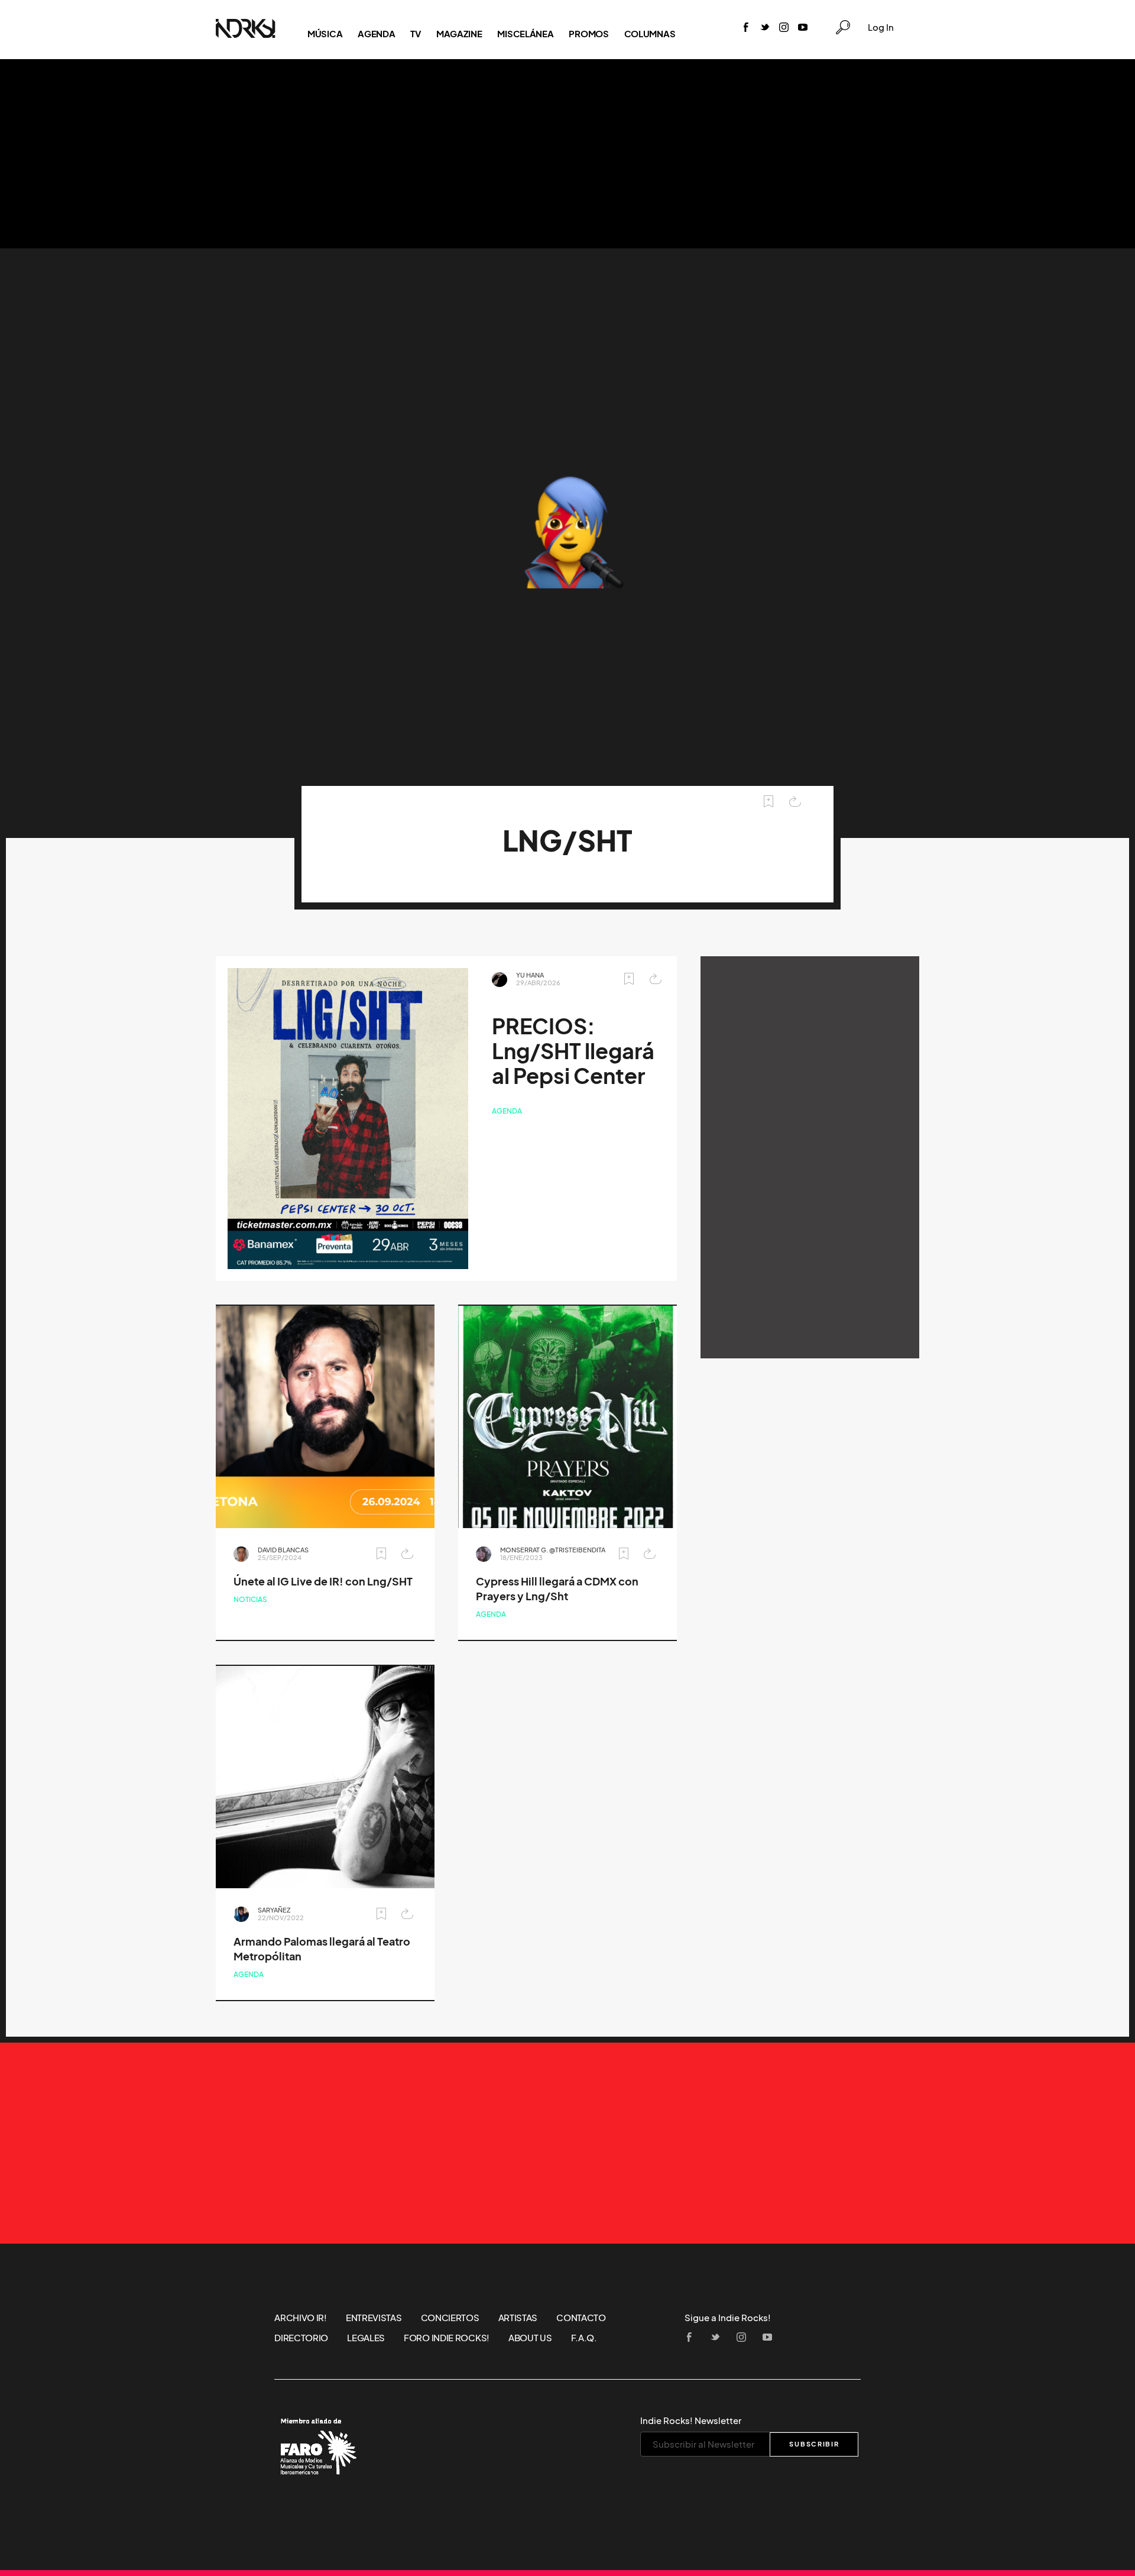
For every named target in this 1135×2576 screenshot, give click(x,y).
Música (325, 34)
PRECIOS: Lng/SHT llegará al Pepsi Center (573, 1051)
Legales (366, 2338)
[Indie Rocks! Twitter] (765, 28)
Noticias (250, 1599)
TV (415, 34)
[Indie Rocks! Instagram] (784, 28)
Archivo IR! (301, 2318)
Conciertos (450, 2318)
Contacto (581, 2318)
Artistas (518, 2318)
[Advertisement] (567, 154)
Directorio (301, 2338)
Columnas (650, 34)
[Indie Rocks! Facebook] (746, 28)
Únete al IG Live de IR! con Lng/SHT (323, 1582)
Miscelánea (525, 34)
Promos (588, 34)
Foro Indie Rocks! (447, 2338)
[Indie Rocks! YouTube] (803, 28)
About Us (530, 2338)
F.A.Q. (584, 2338)
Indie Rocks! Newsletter (691, 2420)
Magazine (459, 34)
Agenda (376, 34)
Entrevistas (374, 2318)
